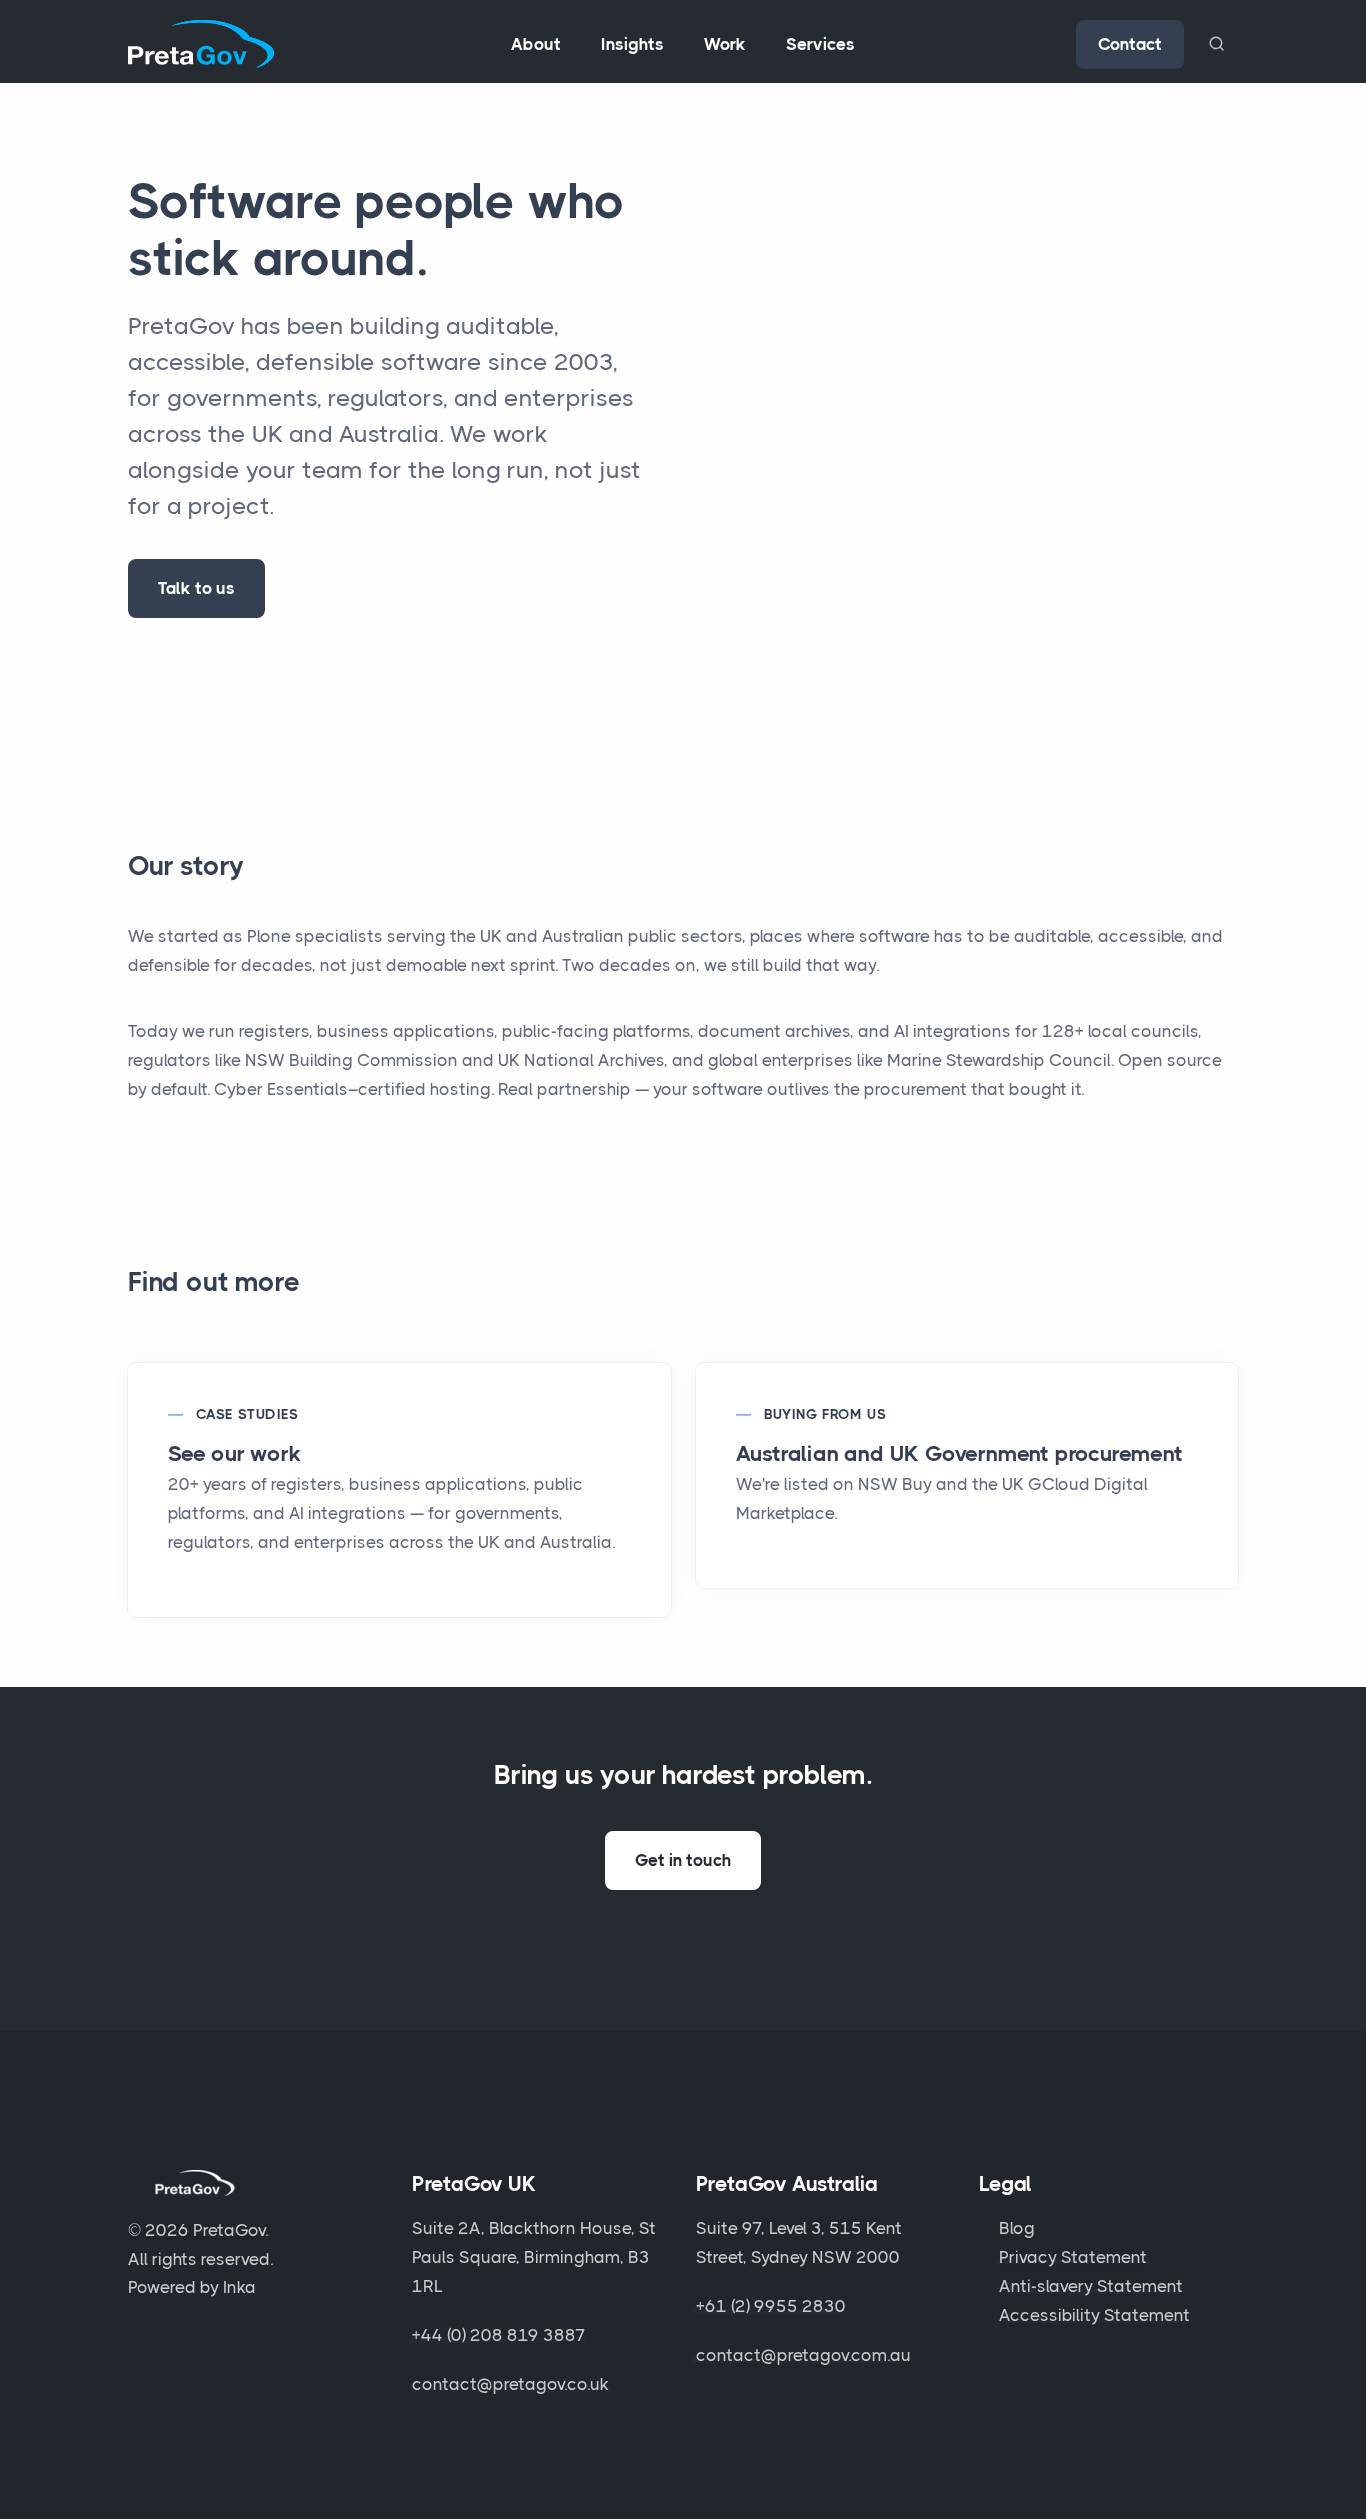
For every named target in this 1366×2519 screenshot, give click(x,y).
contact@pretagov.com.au (803, 2355)
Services (820, 44)
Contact (1130, 44)
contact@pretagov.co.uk (510, 2384)
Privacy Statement (1073, 2257)
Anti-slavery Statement (1091, 2286)
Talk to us (196, 588)
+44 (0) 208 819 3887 (499, 2335)
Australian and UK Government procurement (959, 1453)
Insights (632, 44)
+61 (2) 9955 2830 (771, 2306)
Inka (239, 2287)
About (536, 44)
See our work (235, 1453)
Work (725, 44)
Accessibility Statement (1094, 2315)
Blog (1017, 2228)
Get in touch (683, 1860)
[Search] (1216, 44)
